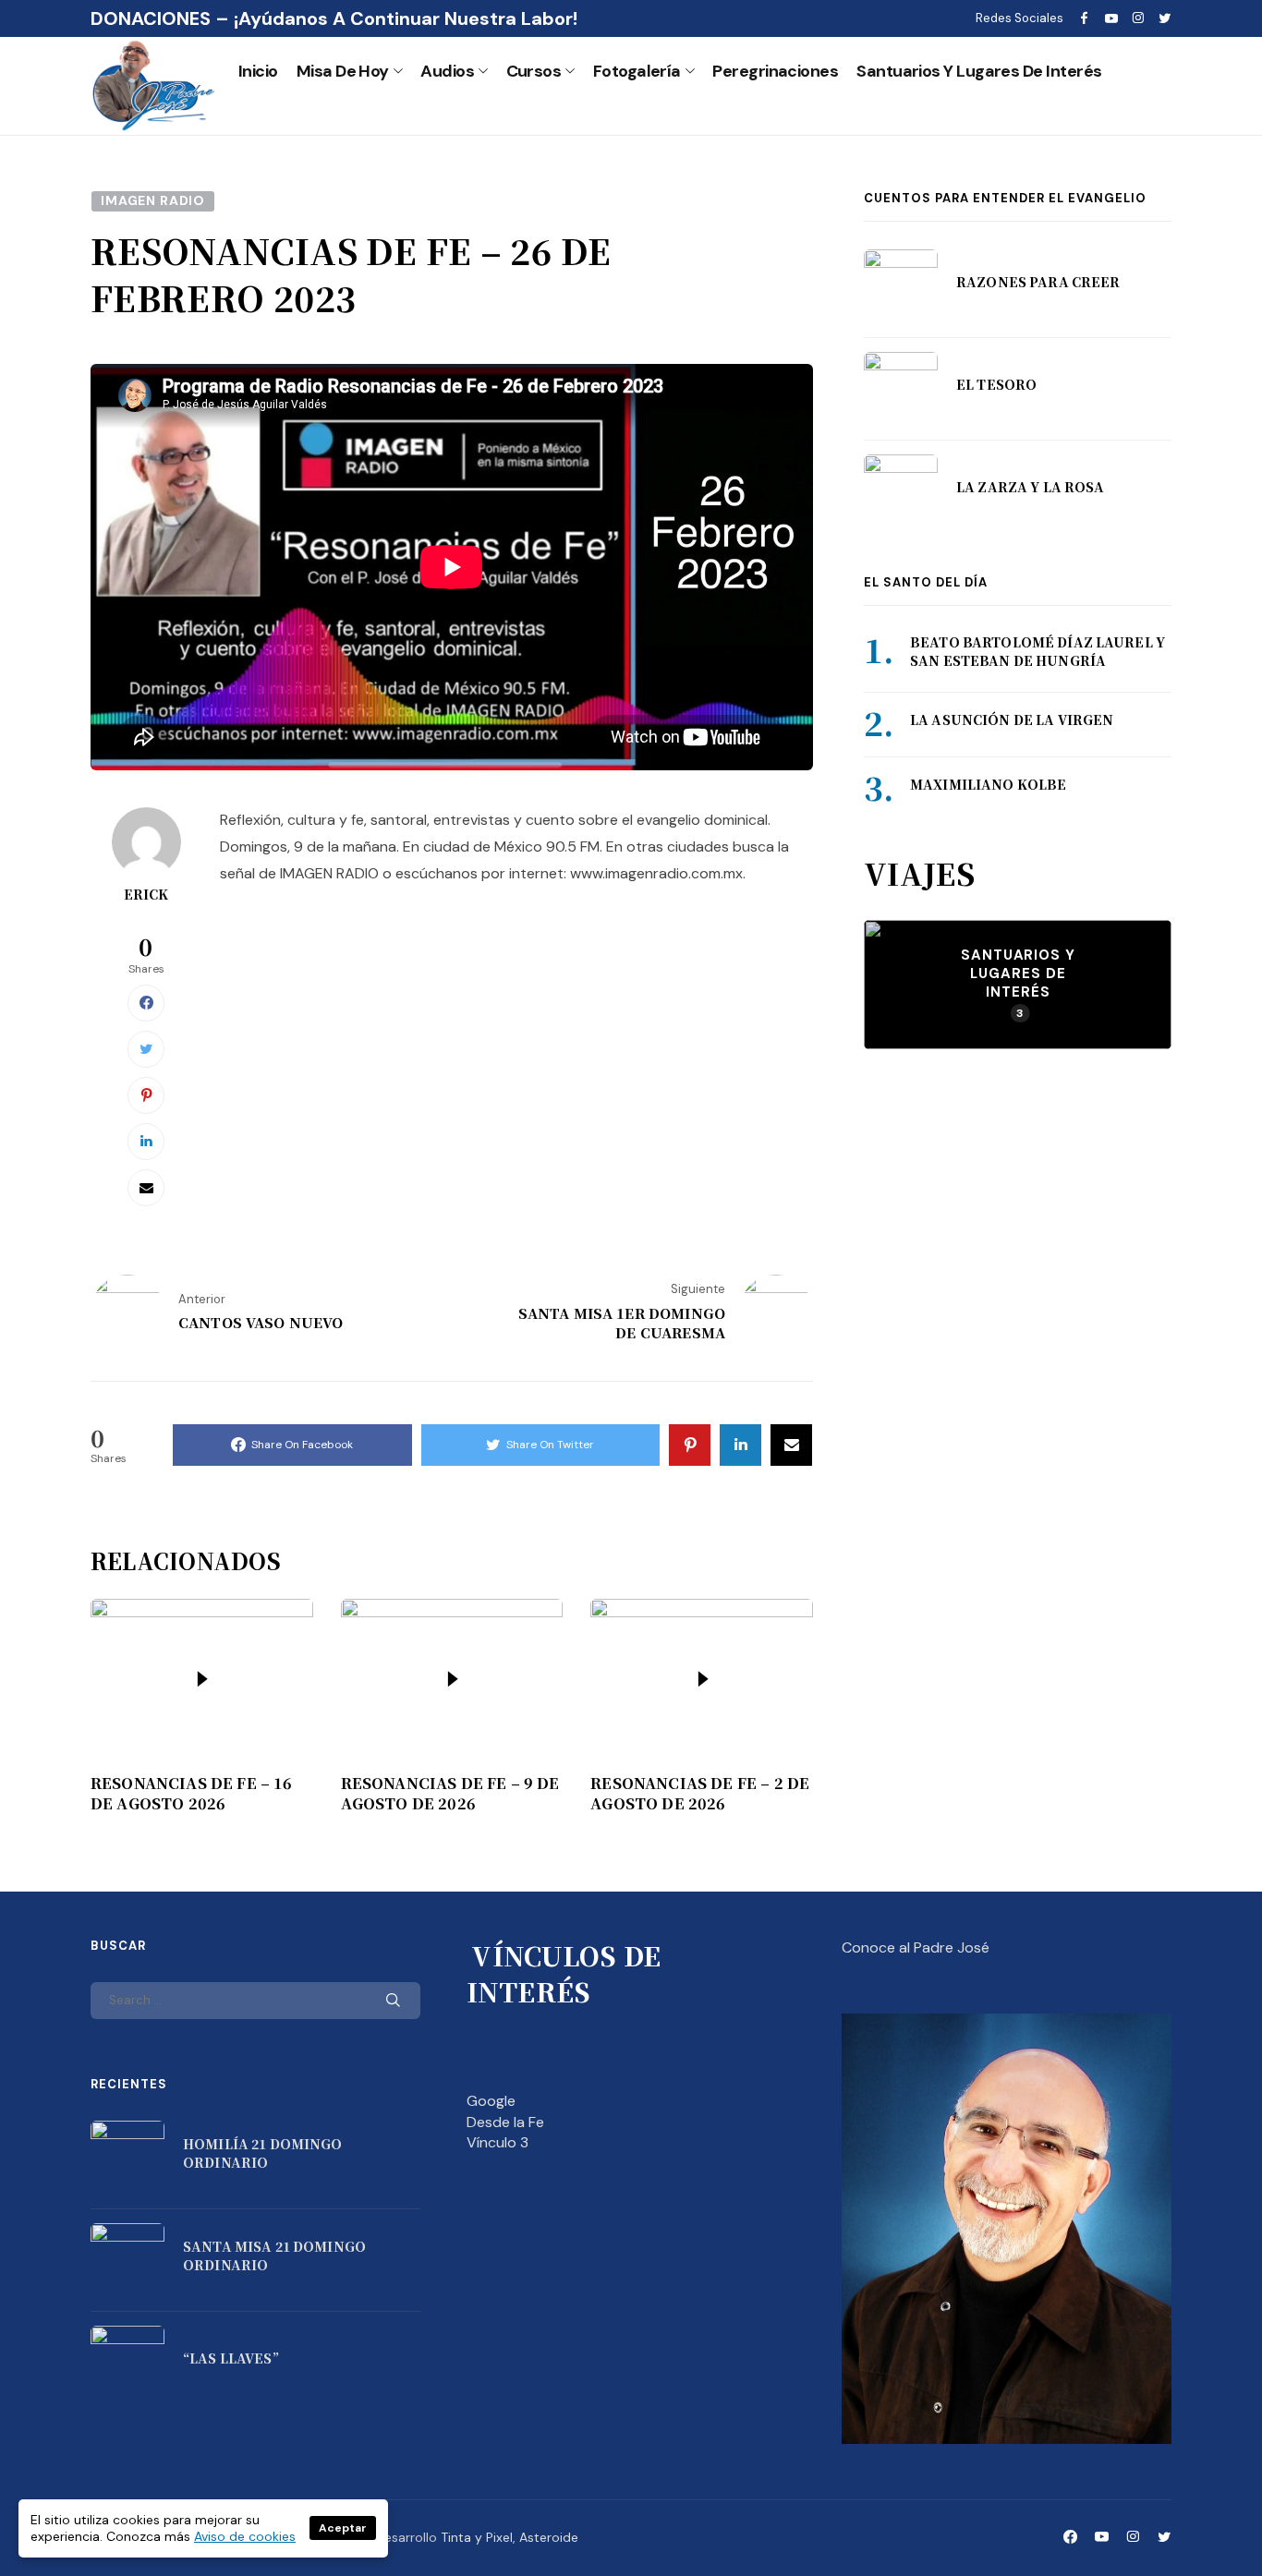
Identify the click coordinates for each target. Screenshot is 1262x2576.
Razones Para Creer (1038, 282)
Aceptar (343, 2528)
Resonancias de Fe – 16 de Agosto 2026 (192, 1794)
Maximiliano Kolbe (988, 784)
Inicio (258, 71)
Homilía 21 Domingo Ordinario (263, 2153)
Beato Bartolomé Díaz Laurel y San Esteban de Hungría (1038, 652)
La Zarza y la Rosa (1031, 487)
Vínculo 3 (498, 2142)
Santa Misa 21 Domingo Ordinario (274, 2256)
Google (491, 2101)
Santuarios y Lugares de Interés (979, 71)
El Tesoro (996, 384)
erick (146, 894)
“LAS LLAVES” (231, 2358)
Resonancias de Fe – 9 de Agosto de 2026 (450, 1794)
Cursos (534, 71)
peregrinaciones (775, 71)
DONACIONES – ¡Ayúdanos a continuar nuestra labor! (334, 18)
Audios (447, 71)
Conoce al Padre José (916, 1947)
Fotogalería (637, 71)
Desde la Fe (505, 2122)
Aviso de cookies (245, 2536)
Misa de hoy (343, 71)
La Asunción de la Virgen (1012, 720)
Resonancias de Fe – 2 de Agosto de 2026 (700, 1794)
